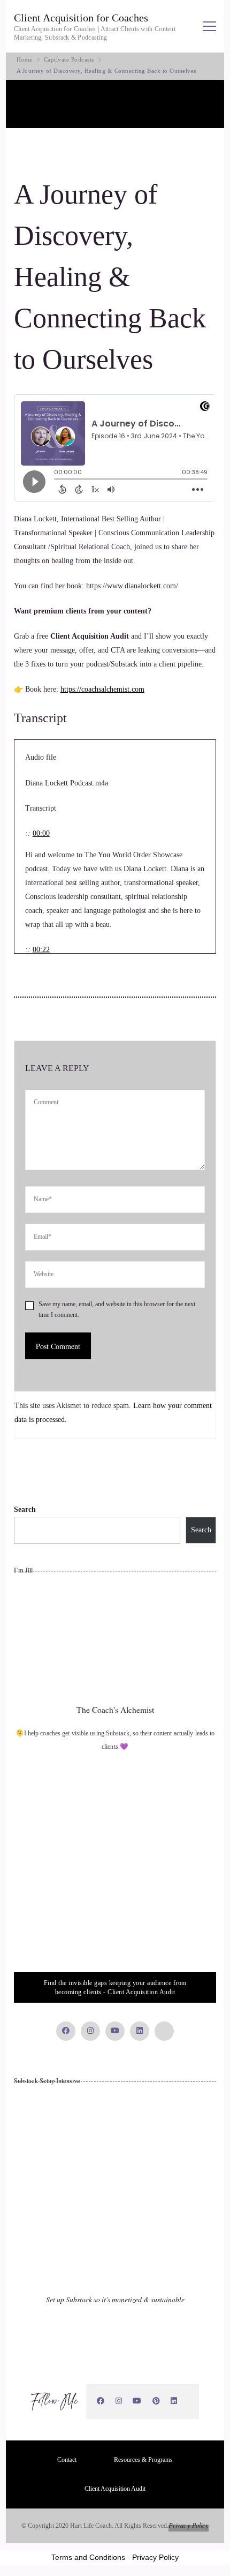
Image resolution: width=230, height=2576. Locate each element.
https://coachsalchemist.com (102, 689)
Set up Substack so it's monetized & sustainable (115, 2299)
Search (25, 1510)
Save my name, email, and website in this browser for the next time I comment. (117, 1310)
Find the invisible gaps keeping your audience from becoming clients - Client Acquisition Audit (115, 1987)
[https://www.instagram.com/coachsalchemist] (119, 2401)
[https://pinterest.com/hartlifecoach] (156, 2401)
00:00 (41, 833)
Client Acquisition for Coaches (81, 18)
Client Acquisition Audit (115, 2489)
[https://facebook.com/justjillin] (101, 2401)
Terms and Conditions (88, 2557)
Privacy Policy (189, 2525)
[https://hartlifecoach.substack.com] (188, 2401)
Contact (67, 2460)
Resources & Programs (143, 2460)
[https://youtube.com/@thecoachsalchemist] (137, 2401)
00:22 (41, 950)
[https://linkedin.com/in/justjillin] (174, 2401)
